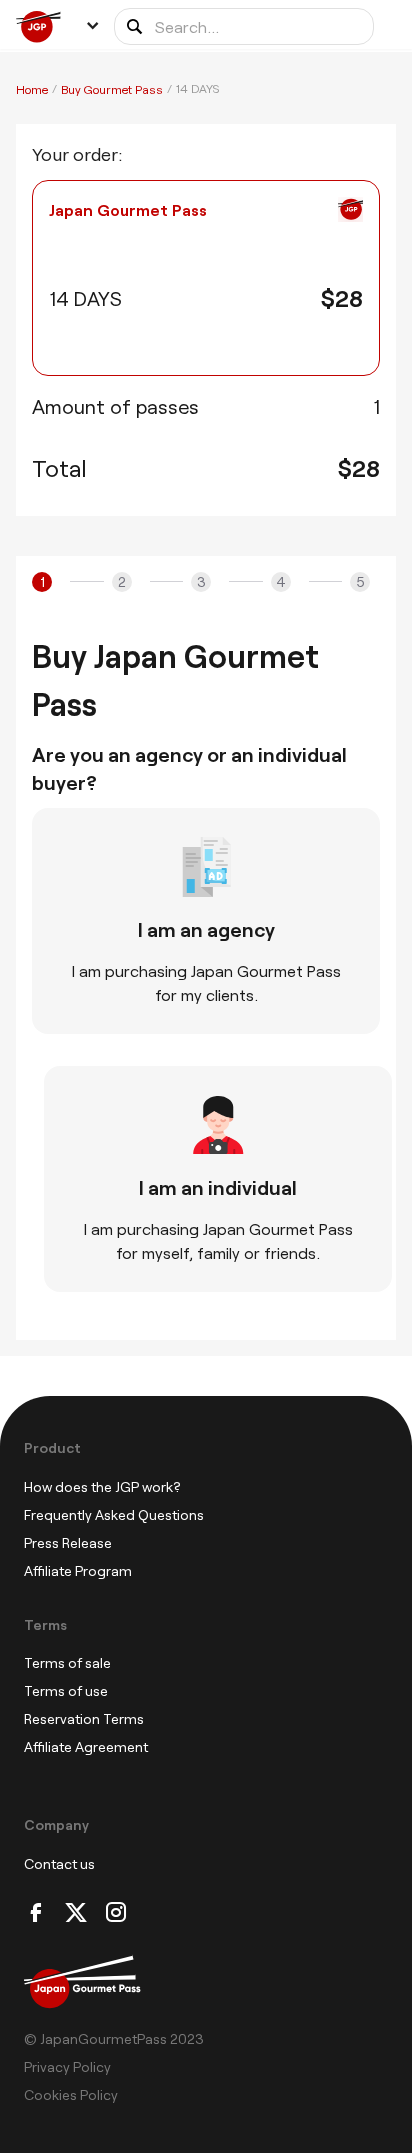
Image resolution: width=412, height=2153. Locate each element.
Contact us (59, 1863)
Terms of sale (67, 1662)
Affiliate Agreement (86, 1746)
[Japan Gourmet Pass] (43, 26)
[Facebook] (36, 1913)
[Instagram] (116, 1913)
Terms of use (66, 1690)
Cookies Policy (71, 2094)
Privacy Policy (67, 2066)
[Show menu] (92, 26)
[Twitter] (76, 1913)
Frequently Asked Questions (114, 1514)
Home (32, 89)
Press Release (68, 1542)
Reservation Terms (84, 1718)
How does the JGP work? (102, 1486)
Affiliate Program (78, 1570)
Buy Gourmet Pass (112, 89)
